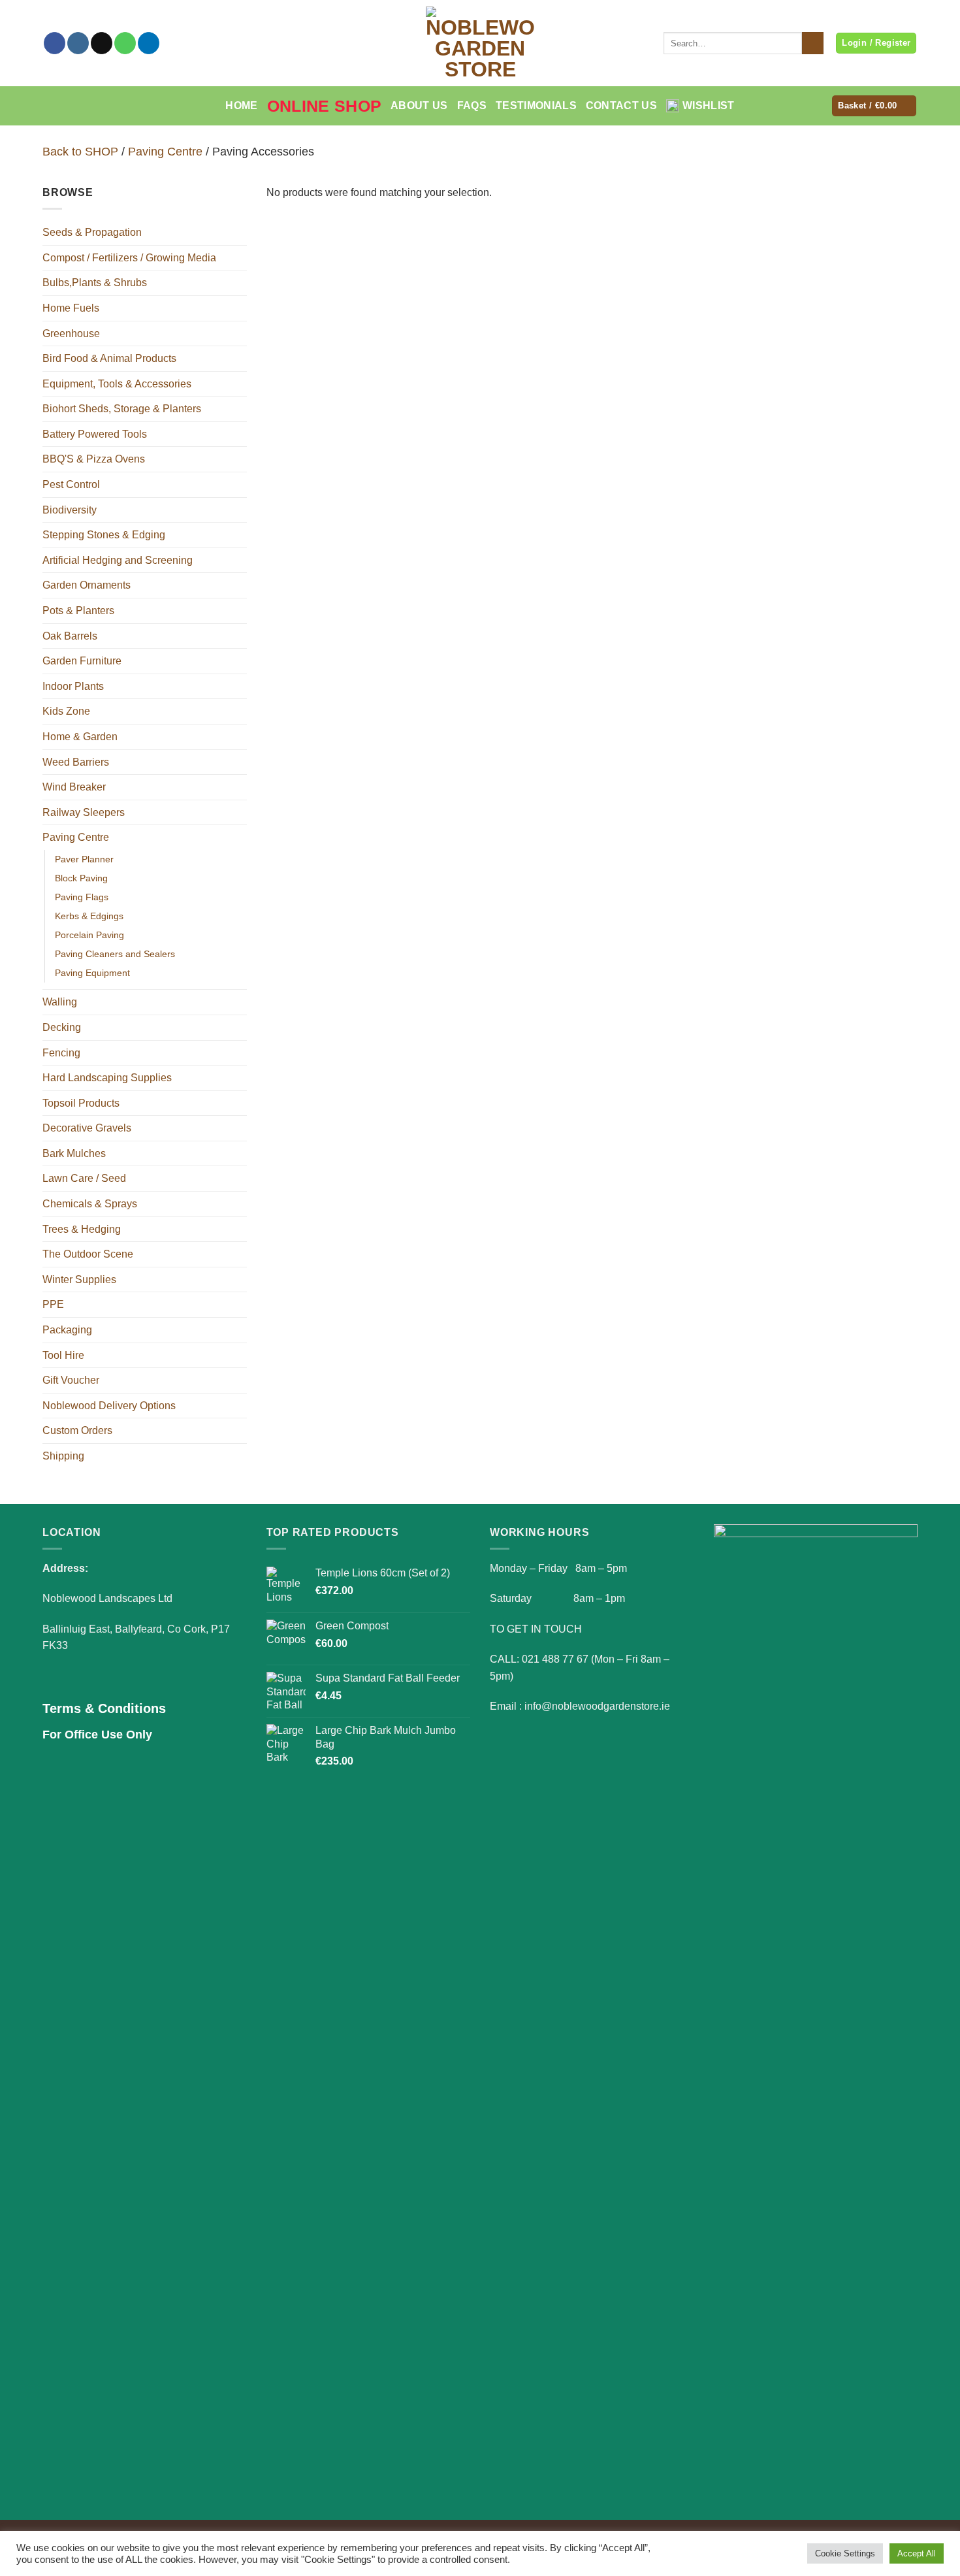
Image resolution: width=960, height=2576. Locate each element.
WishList (709, 106)
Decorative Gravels (87, 1128)
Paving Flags (82, 897)
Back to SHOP (80, 151)
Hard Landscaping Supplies (107, 1078)
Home (241, 106)
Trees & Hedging (82, 1229)
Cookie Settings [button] (845, 2553)
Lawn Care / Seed (84, 1178)
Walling (60, 1002)
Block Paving (81, 878)
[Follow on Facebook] (55, 43)
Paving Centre (165, 151)
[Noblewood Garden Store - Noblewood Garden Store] (480, 43)
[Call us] (125, 43)
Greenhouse (71, 334)
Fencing (61, 1053)
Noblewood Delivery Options (109, 1406)
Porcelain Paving (89, 935)
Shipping (63, 1456)
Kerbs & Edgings (89, 916)
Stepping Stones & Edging (104, 535)
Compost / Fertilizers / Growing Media (129, 258)
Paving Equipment (92, 973)
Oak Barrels (70, 636)
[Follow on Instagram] (78, 43)
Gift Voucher (71, 1380)
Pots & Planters (78, 611)
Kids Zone (66, 711)
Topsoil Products (81, 1103)
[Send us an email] (102, 43)
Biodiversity (70, 510)
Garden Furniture (82, 661)
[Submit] (813, 43)
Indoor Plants (73, 686)
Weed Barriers (76, 762)
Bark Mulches (74, 1153)
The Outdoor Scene (88, 1254)
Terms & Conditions (104, 1708)
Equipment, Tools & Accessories (117, 384)
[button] (874, 106)
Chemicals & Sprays (90, 1204)
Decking (62, 1027)
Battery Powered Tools (95, 434)
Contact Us (621, 106)
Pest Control (71, 484)
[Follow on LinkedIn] (149, 43)
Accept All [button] (917, 2553)
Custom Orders (77, 1430)
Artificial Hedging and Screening (118, 560)
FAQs (472, 106)
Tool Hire (63, 1355)
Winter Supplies (79, 1280)
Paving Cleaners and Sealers (115, 954)
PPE (53, 1304)
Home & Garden (80, 737)
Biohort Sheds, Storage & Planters (122, 409)
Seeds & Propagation (92, 232)
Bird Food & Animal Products (109, 358)
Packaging (67, 1330)
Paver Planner (84, 859)
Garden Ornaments (87, 585)
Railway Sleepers (84, 812)
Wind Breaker (74, 787)
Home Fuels (71, 308)
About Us (419, 106)
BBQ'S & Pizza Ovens (94, 459)
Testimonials (536, 106)
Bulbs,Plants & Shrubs (95, 283)
